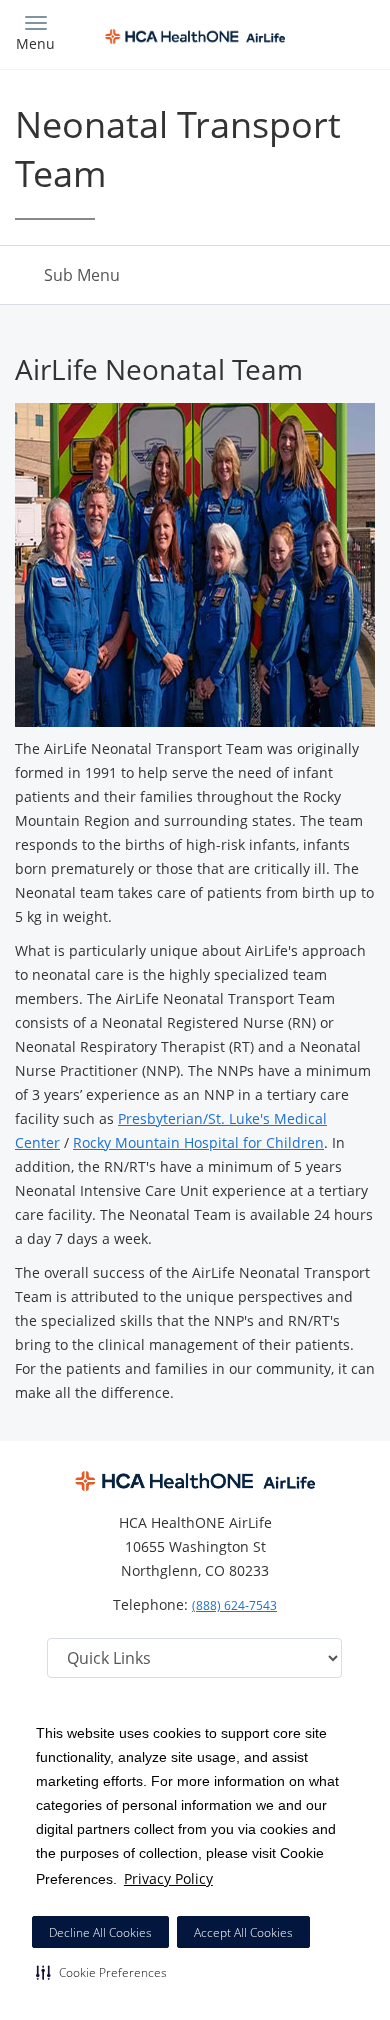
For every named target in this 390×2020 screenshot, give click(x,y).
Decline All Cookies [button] (100, 1932)
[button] (101, 1972)
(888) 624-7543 (234, 1605)
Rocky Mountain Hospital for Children (198, 1142)
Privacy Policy (168, 1878)
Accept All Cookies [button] (243, 1932)
